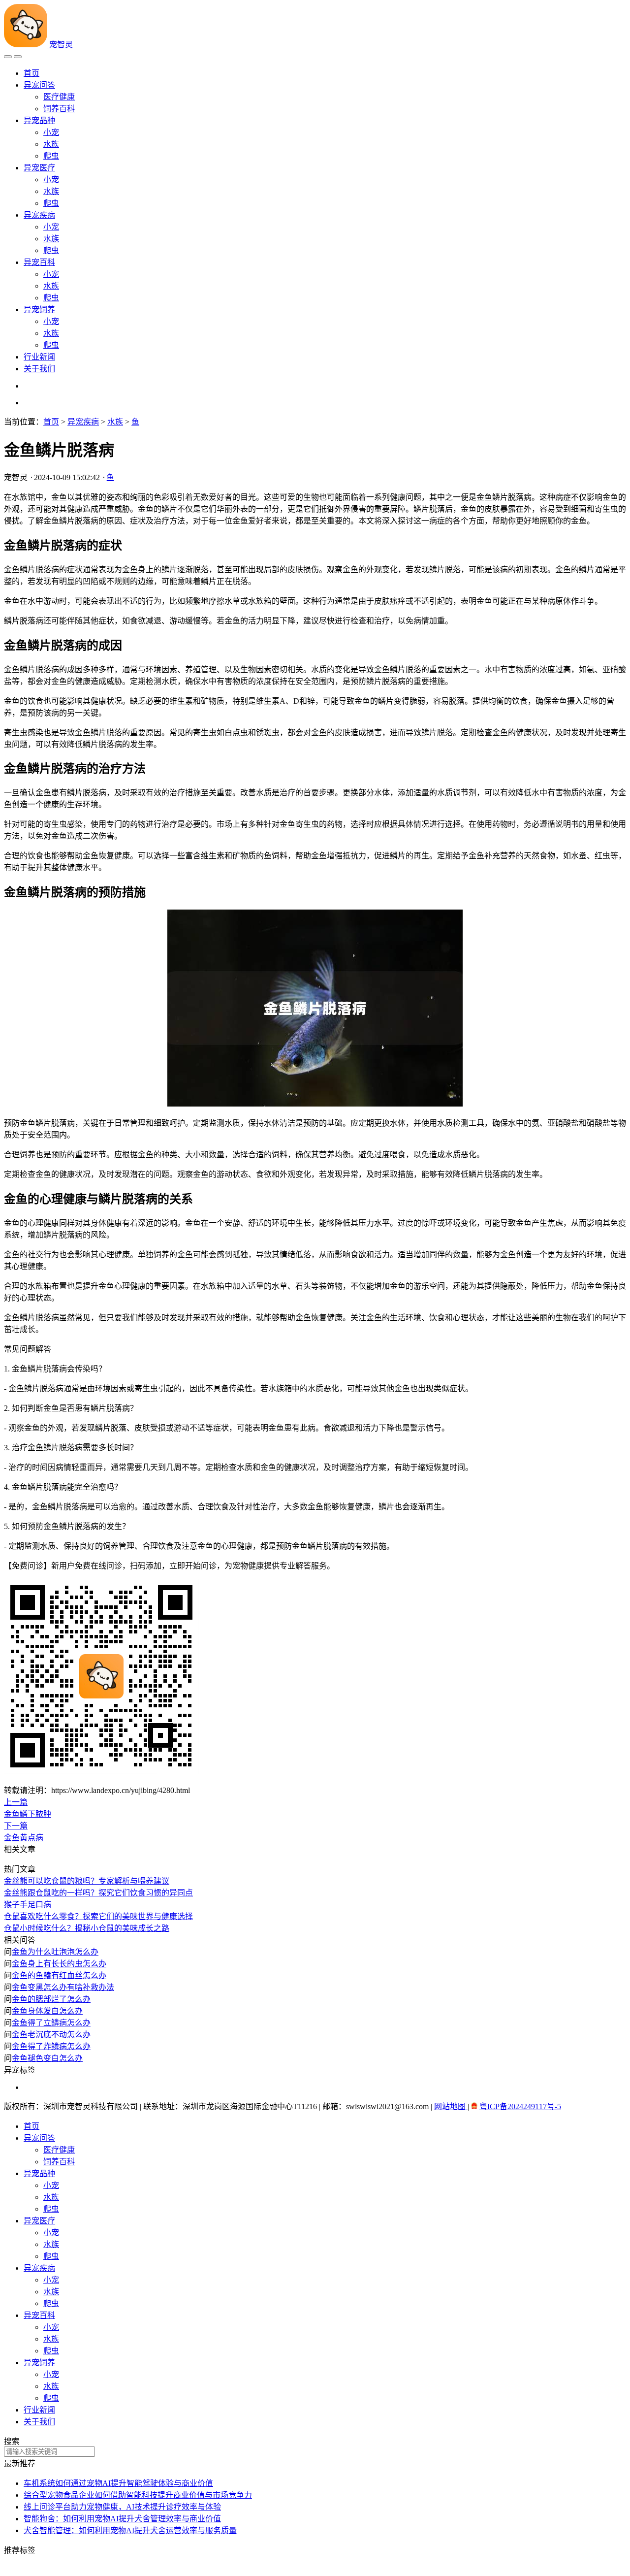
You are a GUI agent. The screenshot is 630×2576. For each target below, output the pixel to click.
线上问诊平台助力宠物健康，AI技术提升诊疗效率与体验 (122, 2507)
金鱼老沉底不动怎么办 (51, 2035)
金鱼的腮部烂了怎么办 (51, 1999)
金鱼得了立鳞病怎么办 (51, 2023)
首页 (31, 73)
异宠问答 (39, 85)
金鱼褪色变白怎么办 (47, 2058)
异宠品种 (39, 120)
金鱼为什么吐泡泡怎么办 (55, 1952)
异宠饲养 (39, 310)
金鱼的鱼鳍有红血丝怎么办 (59, 1975)
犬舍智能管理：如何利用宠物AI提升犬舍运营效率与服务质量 (130, 2530)
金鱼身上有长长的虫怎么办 (59, 1964)
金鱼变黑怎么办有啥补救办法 (63, 1987)
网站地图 (451, 2106)
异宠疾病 (39, 215)
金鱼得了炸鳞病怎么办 (51, 2046)
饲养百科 (59, 109)
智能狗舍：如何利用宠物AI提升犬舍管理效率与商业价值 (122, 2519)
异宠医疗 (39, 168)
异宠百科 (39, 262)
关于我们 (39, 369)
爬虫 (51, 156)
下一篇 (16, 1826)
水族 (51, 144)
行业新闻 (39, 357)
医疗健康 (59, 97)
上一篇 (16, 1802)
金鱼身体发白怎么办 (47, 2011)
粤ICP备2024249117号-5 (520, 2106)
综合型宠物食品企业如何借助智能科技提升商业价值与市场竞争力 (138, 2495)
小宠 (51, 132)
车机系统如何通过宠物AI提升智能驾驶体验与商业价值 (118, 2483)
